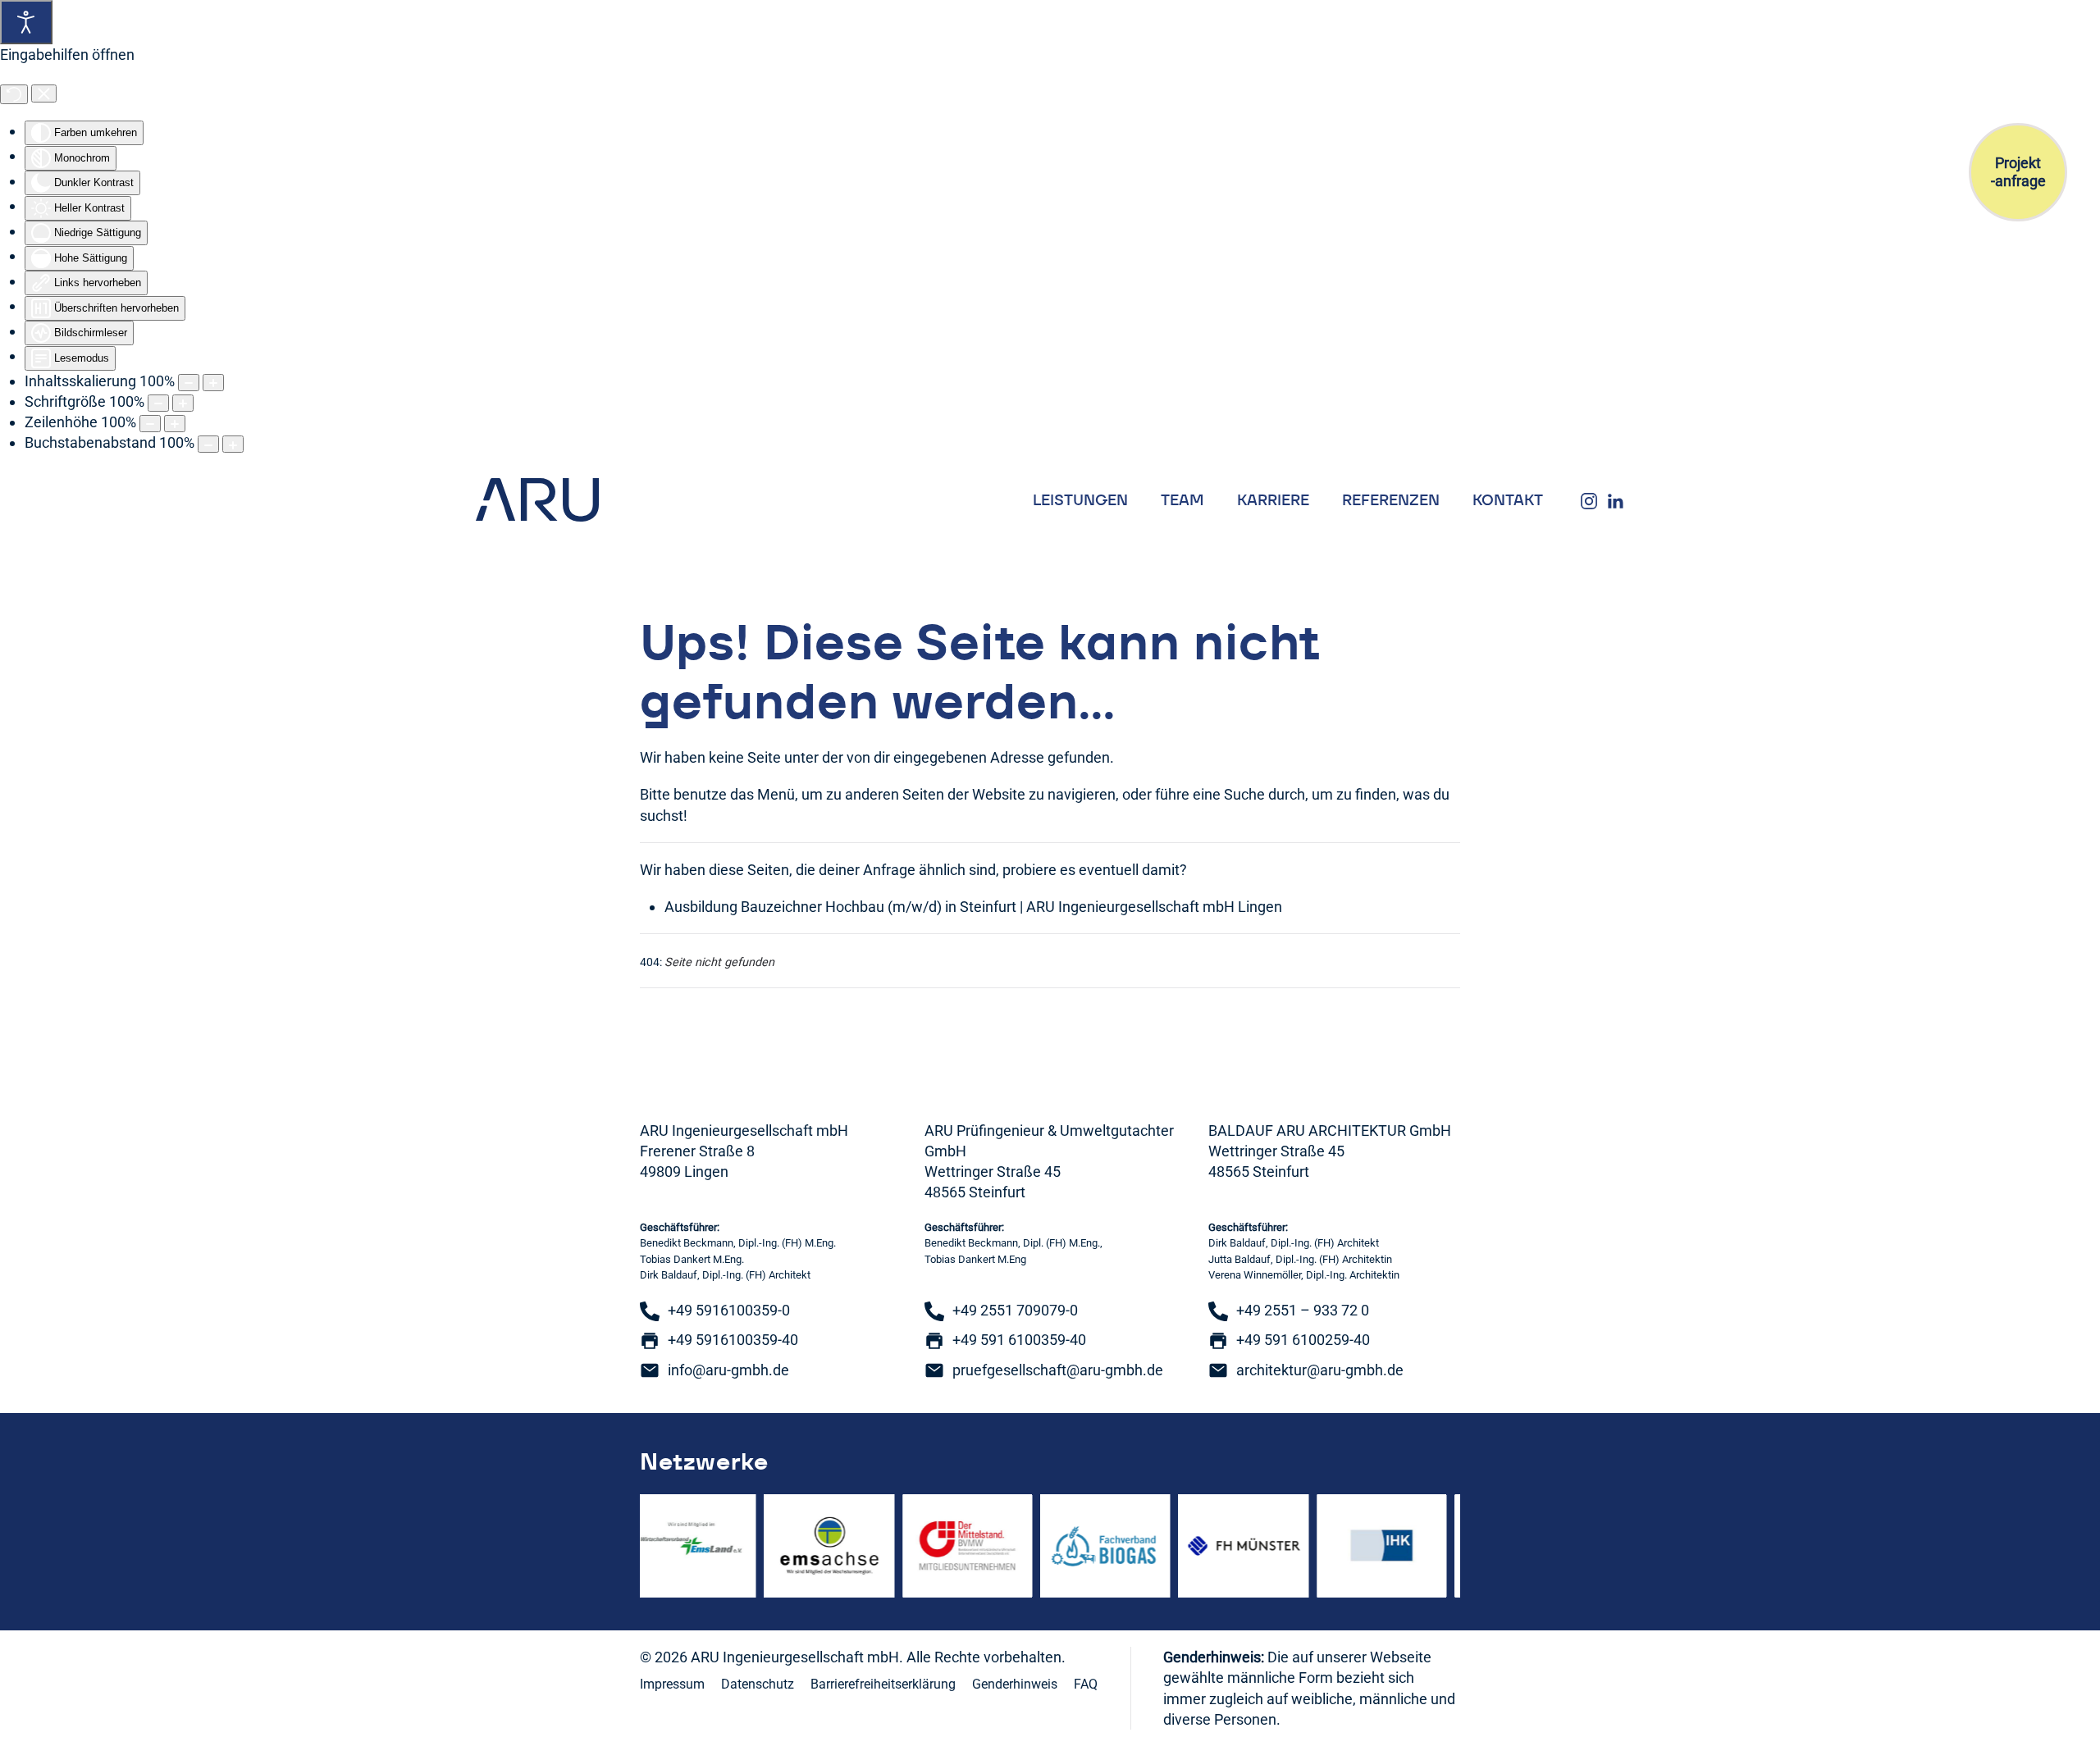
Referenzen (1391, 500)
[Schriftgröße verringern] (158, 403)
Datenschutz (758, 1684)
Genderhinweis (1015, 1684)
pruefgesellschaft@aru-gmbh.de (1058, 1370)
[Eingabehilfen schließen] (44, 93)
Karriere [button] (1273, 500)
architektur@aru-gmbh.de (1320, 1370)
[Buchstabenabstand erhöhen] (233, 444)
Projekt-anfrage (2018, 172)
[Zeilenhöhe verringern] (150, 424)
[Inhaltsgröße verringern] (189, 383)
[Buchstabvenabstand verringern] (208, 444)
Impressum (672, 1684)
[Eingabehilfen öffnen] (26, 22)
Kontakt (1508, 500)
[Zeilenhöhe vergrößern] (175, 424)
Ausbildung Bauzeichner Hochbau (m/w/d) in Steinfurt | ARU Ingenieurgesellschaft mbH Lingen (973, 907)
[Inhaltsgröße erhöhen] (213, 383)
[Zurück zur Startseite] (537, 500)
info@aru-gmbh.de (728, 1370)
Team (1182, 500)
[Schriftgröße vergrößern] (183, 403)
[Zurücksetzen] (14, 94)
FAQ (1086, 1684)
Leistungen (1080, 500)
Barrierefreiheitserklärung (883, 1684)
